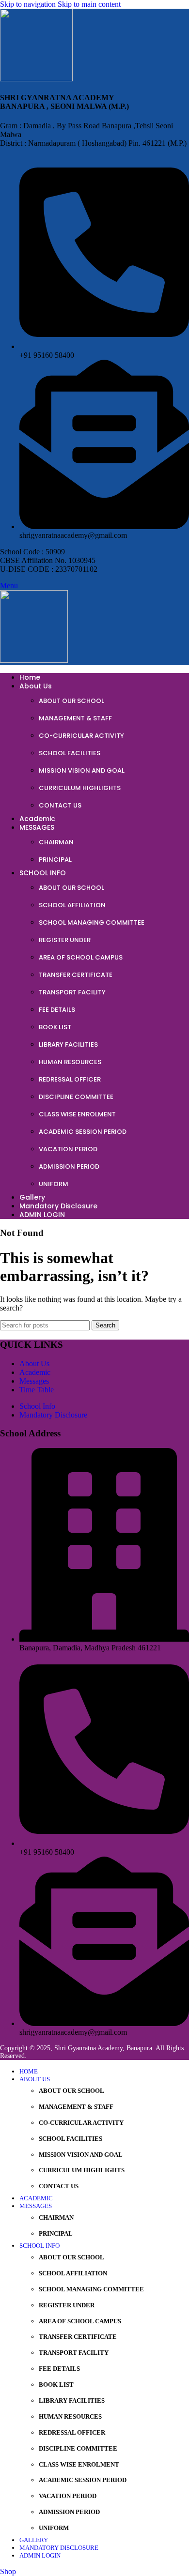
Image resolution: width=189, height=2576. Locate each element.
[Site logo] (36, 79)
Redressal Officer (70, 1079)
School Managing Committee (92, 922)
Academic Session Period (83, 1132)
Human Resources (70, 1062)
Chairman (56, 842)
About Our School (71, 701)
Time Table (37, 1390)
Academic (35, 1372)
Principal (55, 860)
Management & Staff (75, 718)
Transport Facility (72, 992)
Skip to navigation (29, 4)
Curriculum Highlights (80, 788)
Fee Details (57, 1010)
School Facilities (70, 753)
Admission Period (69, 1166)
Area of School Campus (81, 957)
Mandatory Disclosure (53, 1415)
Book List (55, 1027)
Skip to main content (89, 4)
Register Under (65, 940)
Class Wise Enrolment (77, 1114)
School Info (37, 1406)
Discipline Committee (76, 1097)
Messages (34, 1381)
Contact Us (60, 805)
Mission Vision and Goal (82, 770)
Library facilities (68, 1044)
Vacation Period (68, 1149)
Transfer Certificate (76, 975)
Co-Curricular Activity (81, 736)
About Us (34, 1364)
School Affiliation (72, 905)
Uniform (54, 1184)
